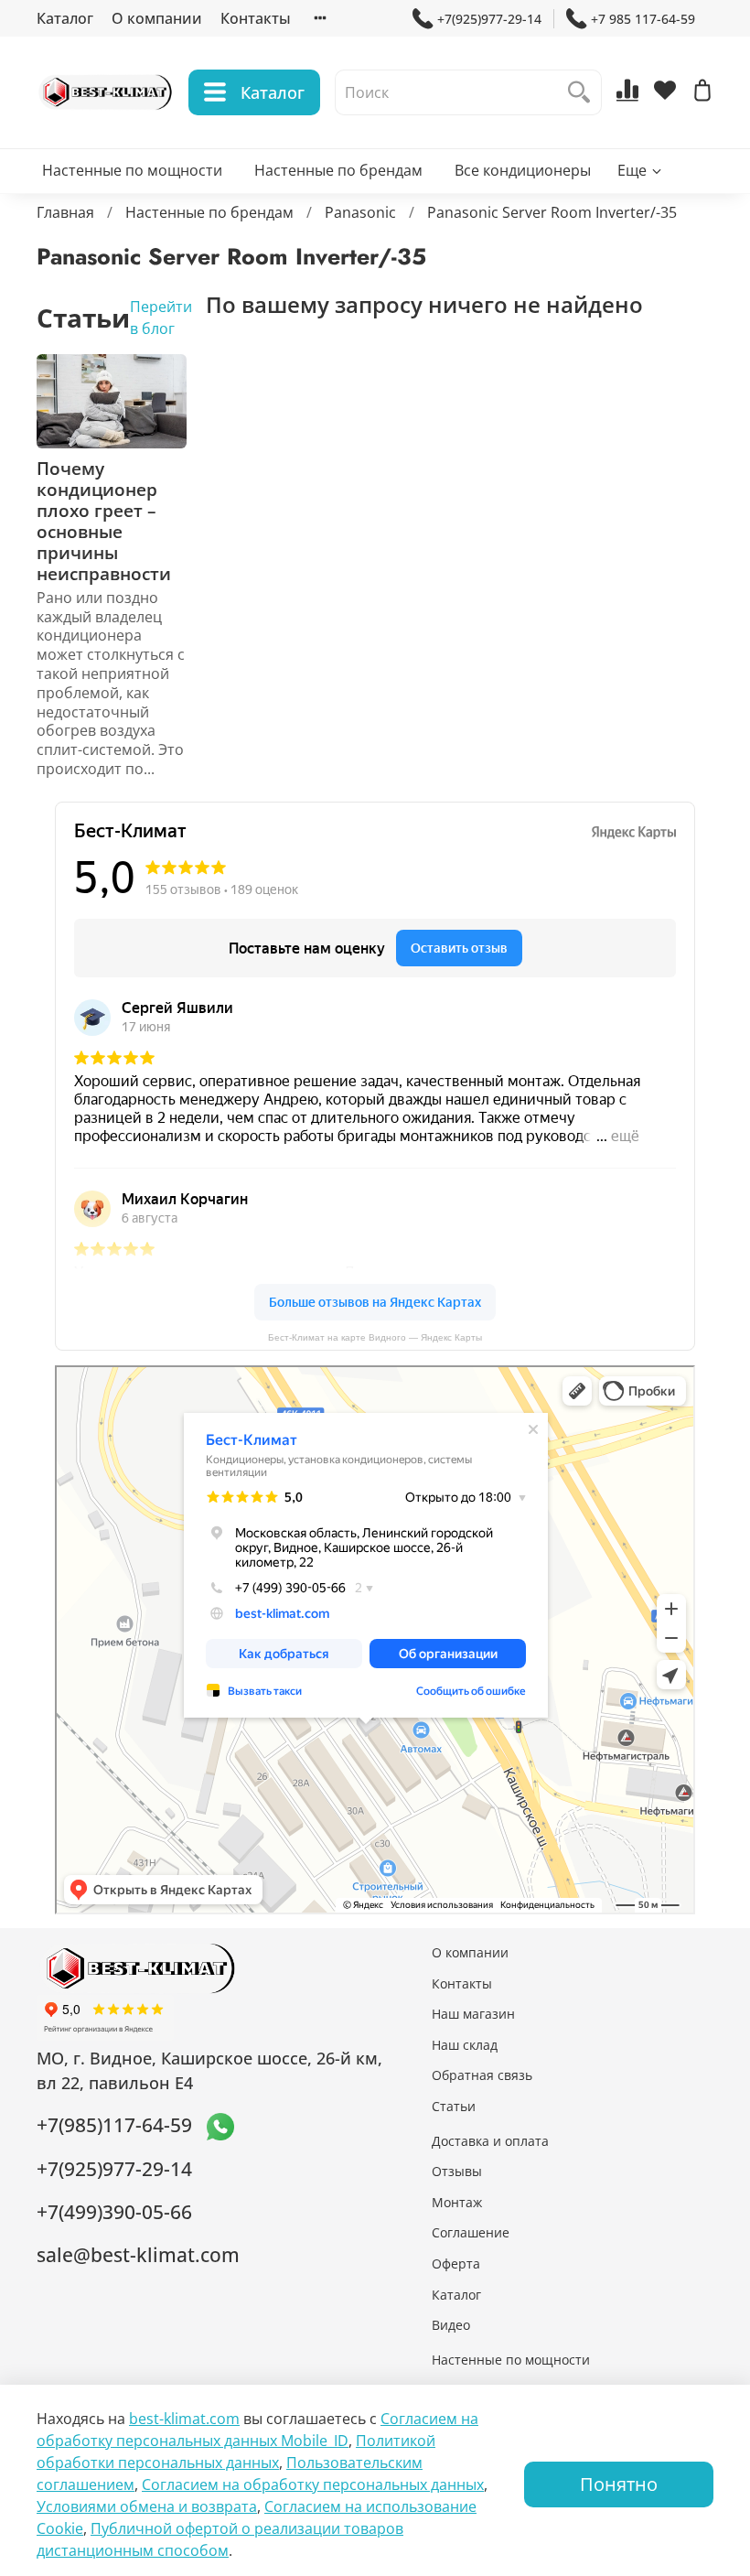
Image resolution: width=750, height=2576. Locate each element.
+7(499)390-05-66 (114, 2212)
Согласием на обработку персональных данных (313, 2484)
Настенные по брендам (338, 170)
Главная (65, 212)
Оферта (456, 2263)
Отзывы (457, 2171)
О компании (157, 18)
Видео (451, 2325)
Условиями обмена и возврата (147, 2506)
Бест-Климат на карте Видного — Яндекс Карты (375, 1337)
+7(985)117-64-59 (114, 2125)
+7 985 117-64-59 (643, 19)
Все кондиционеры (523, 170)
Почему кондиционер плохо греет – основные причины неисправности (104, 521)
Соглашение (471, 2232)
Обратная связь (482, 2075)
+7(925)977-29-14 (489, 19)
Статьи (454, 2106)
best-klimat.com (184, 2419)
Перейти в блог (161, 318)
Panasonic (360, 212)
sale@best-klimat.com (138, 2255)
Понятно (619, 2484)
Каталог (65, 18)
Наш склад (465, 2045)
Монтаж (457, 2202)
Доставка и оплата (490, 2141)
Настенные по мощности (132, 170)
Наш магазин (473, 2014)
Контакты (256, 18)
